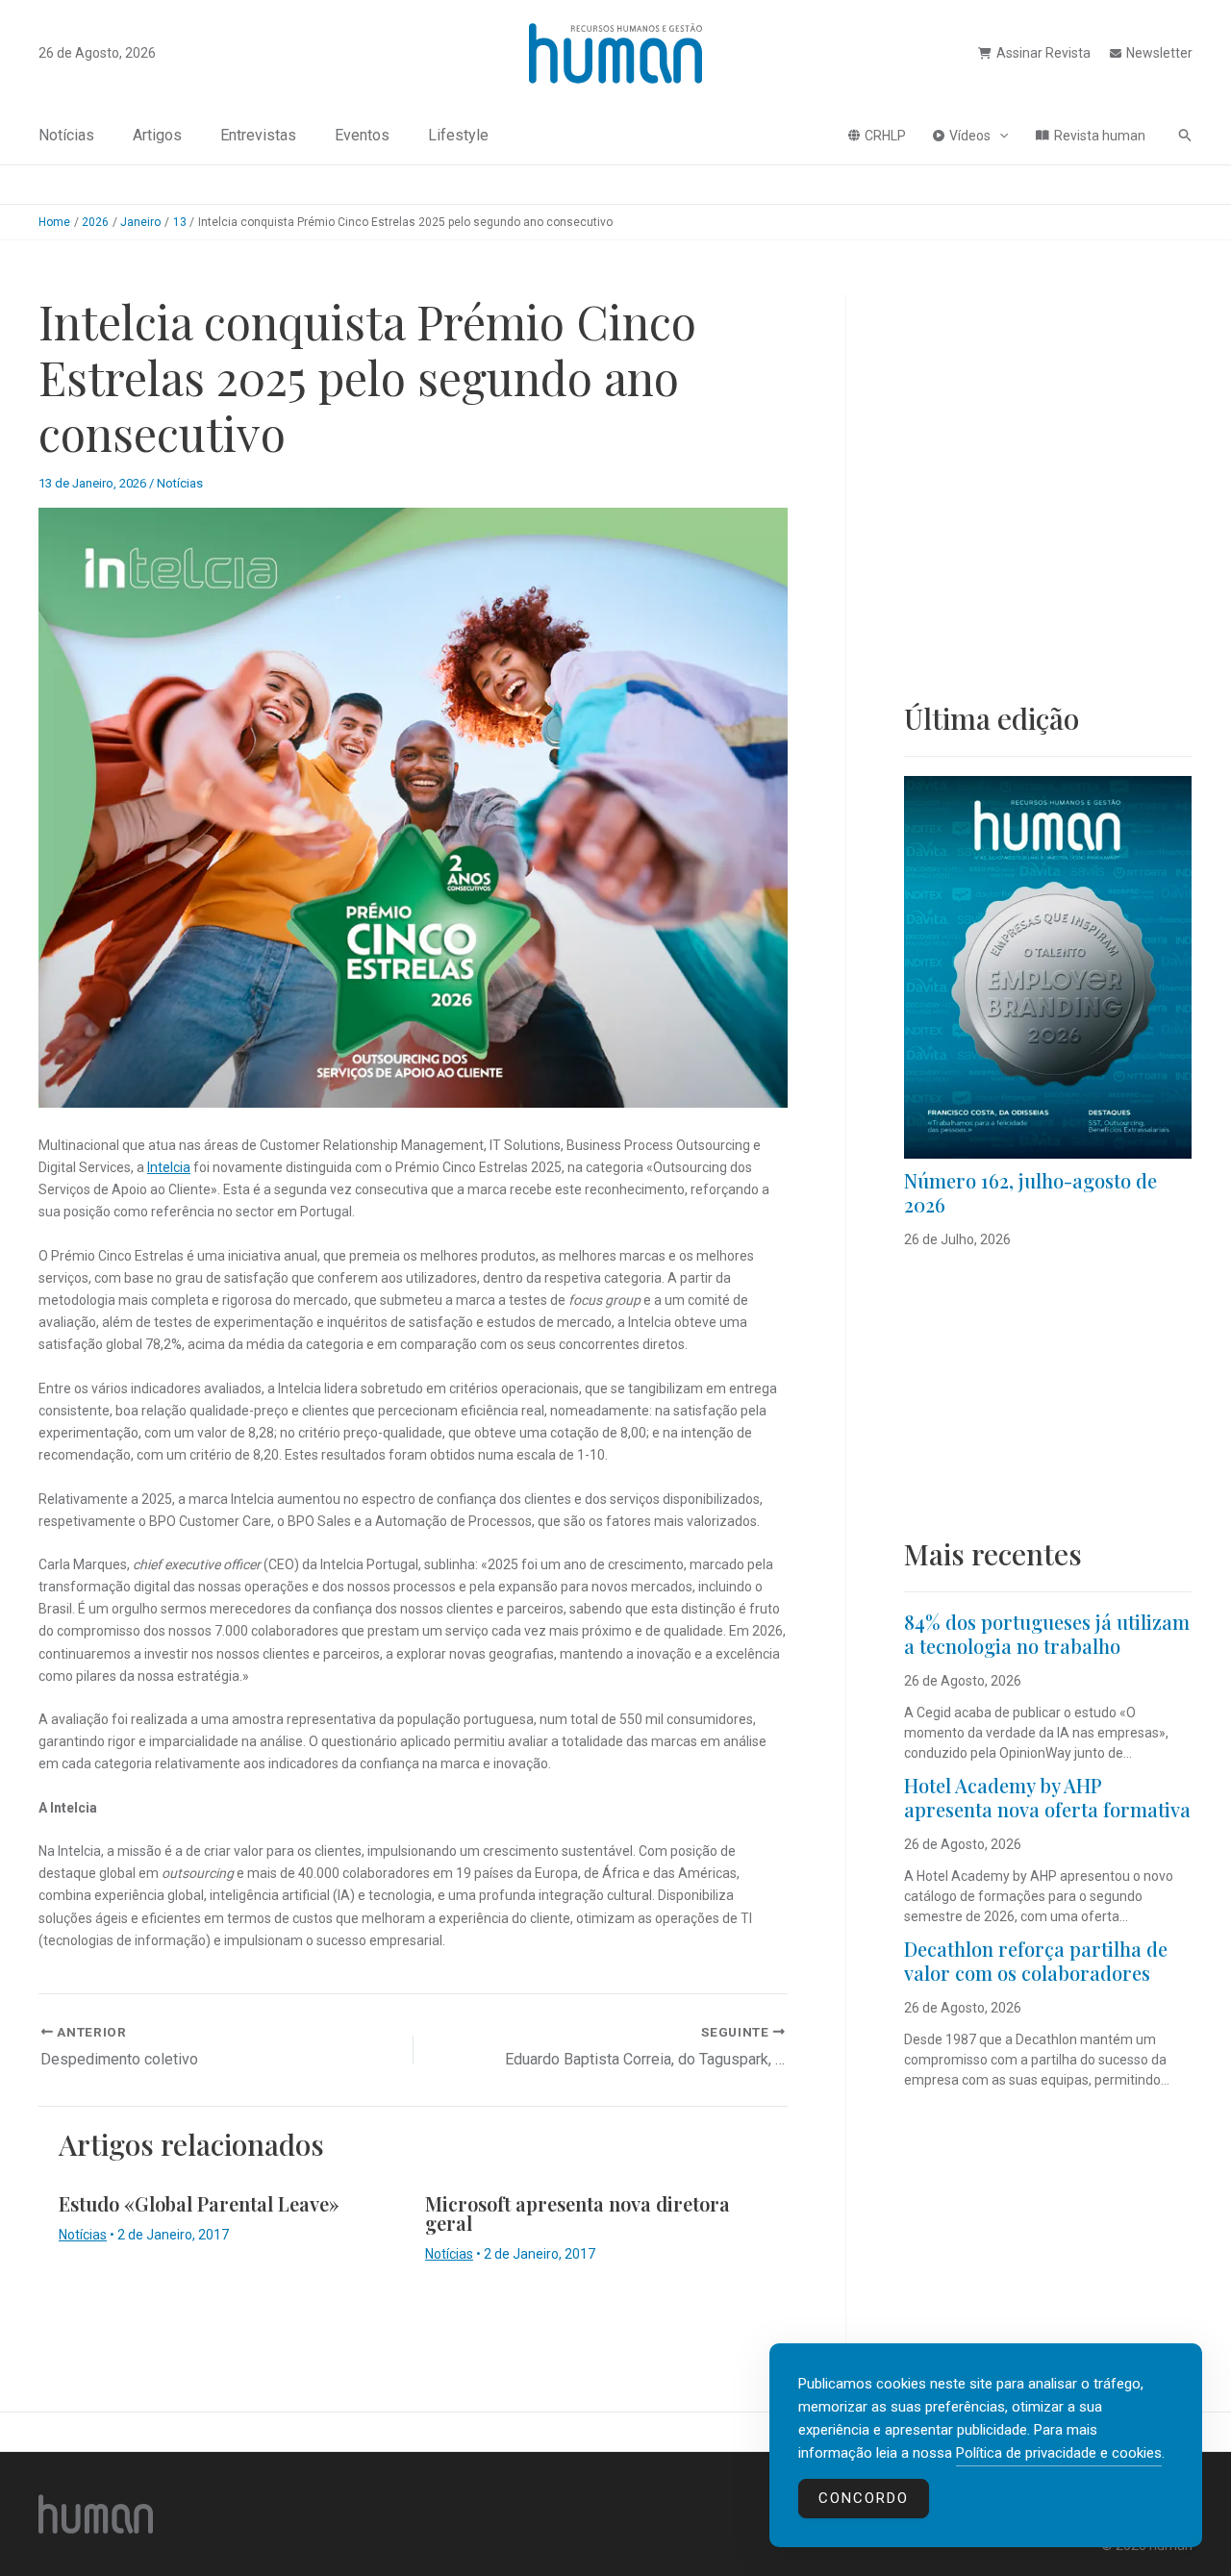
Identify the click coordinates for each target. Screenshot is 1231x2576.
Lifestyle (458, 135)
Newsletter (1159, 53)
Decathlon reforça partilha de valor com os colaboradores (1036, 1961)
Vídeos (970, 136)
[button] (999, 136)
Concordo (864, 2498)
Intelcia (169, 1167)
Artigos (157, 135)
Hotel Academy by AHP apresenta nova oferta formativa (1047, 1797)
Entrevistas (258, 135)
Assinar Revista (1043, 53)
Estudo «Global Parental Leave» (199, 2203)
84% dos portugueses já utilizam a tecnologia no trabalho (1047, 1634)
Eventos (362, 135)
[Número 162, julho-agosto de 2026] (1048, 967)
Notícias (66, 135)
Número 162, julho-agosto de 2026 (1030, 1192)
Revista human (1100, 136)
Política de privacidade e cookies (1059, 2453)
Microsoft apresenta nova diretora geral (578, 2213)
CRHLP (885, 136)
